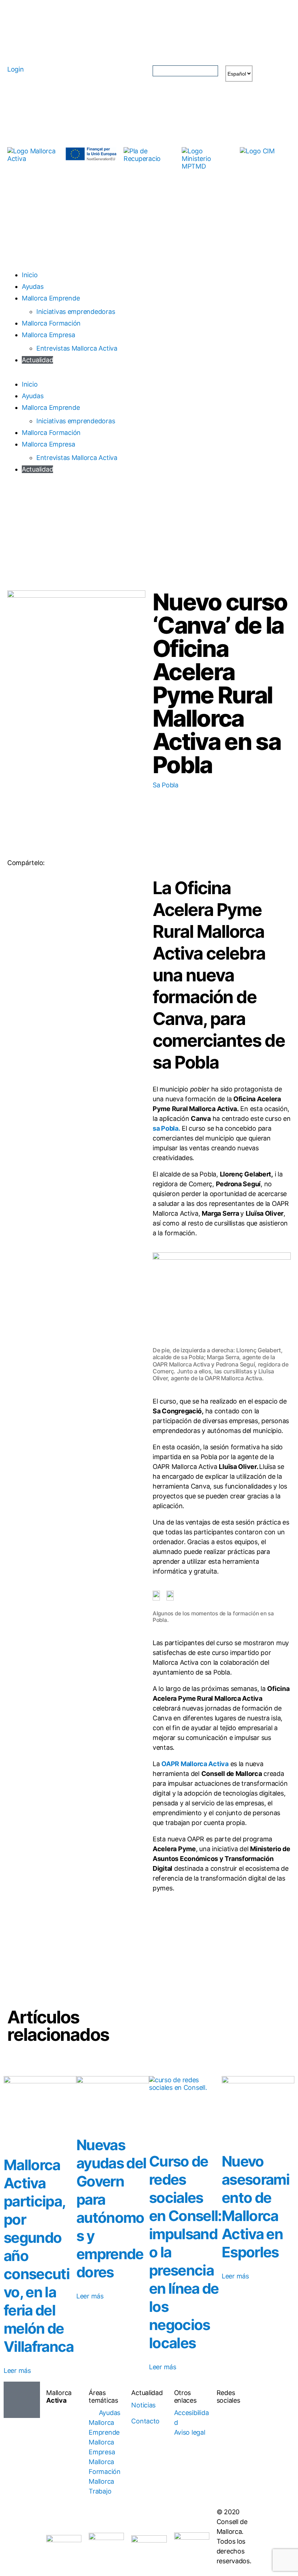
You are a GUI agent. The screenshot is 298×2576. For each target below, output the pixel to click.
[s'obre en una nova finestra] (91, 154)
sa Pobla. (166, 1128)
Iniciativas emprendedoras (76, 312)
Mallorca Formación (51, 323)
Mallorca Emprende (51, 298)
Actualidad (37, 360)
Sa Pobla (166, 785)
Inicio (30, 275)
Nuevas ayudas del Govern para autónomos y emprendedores (111, 2208)
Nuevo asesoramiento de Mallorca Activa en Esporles (255, 2207)
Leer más (17, 2371)
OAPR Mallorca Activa (195, 1764)
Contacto (145, 2421)
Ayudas (33, 286)
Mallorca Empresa (49, 335)
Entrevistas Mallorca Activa (77, 348)
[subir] (22, 2400)
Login (16, 69)
